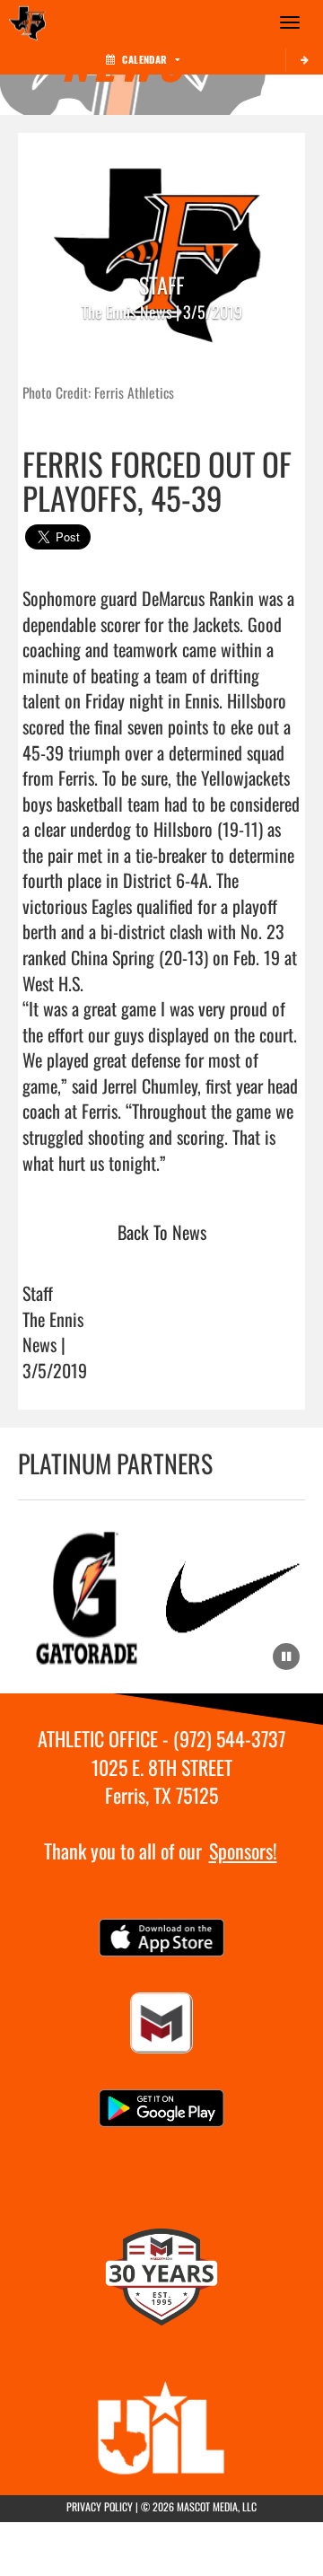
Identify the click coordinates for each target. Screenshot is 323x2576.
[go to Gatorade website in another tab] (90, 1597)
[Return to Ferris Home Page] (27, 22)
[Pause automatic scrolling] (286, 1657)
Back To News (162, 1232)
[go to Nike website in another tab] (233, 1597)
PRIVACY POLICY (100, 2506)
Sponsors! (243, 1851)
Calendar (144, 59)
